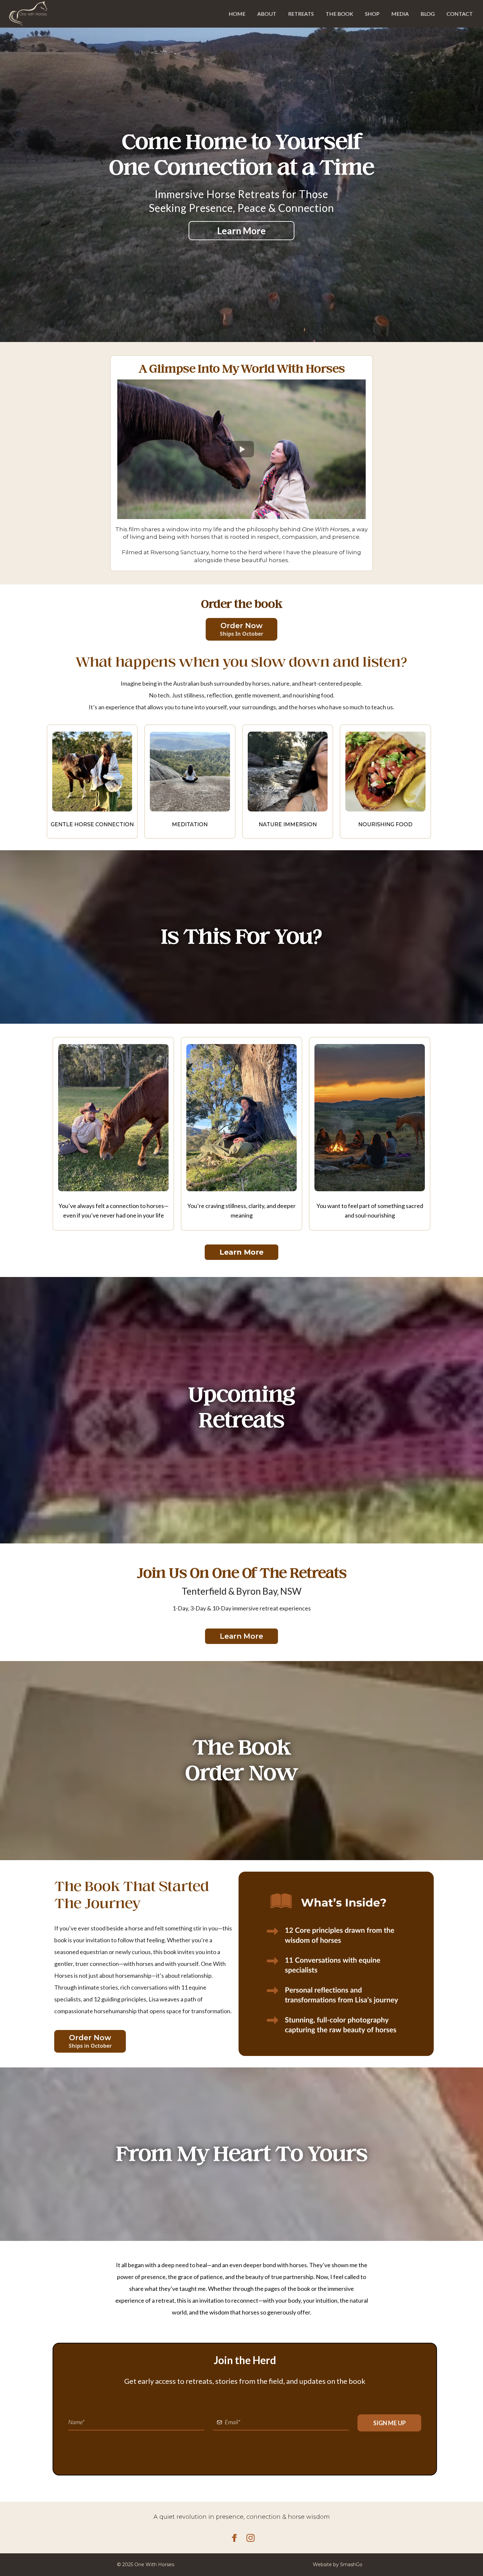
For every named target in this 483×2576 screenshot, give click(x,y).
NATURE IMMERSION (288, 824)
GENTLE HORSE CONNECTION (92, 824)
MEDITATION (190, 824)
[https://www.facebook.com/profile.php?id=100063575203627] (121, 2538)
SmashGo (351, 2565)
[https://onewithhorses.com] (28, 14)
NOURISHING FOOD (385, 824)
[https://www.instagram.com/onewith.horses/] (362, 2538)
